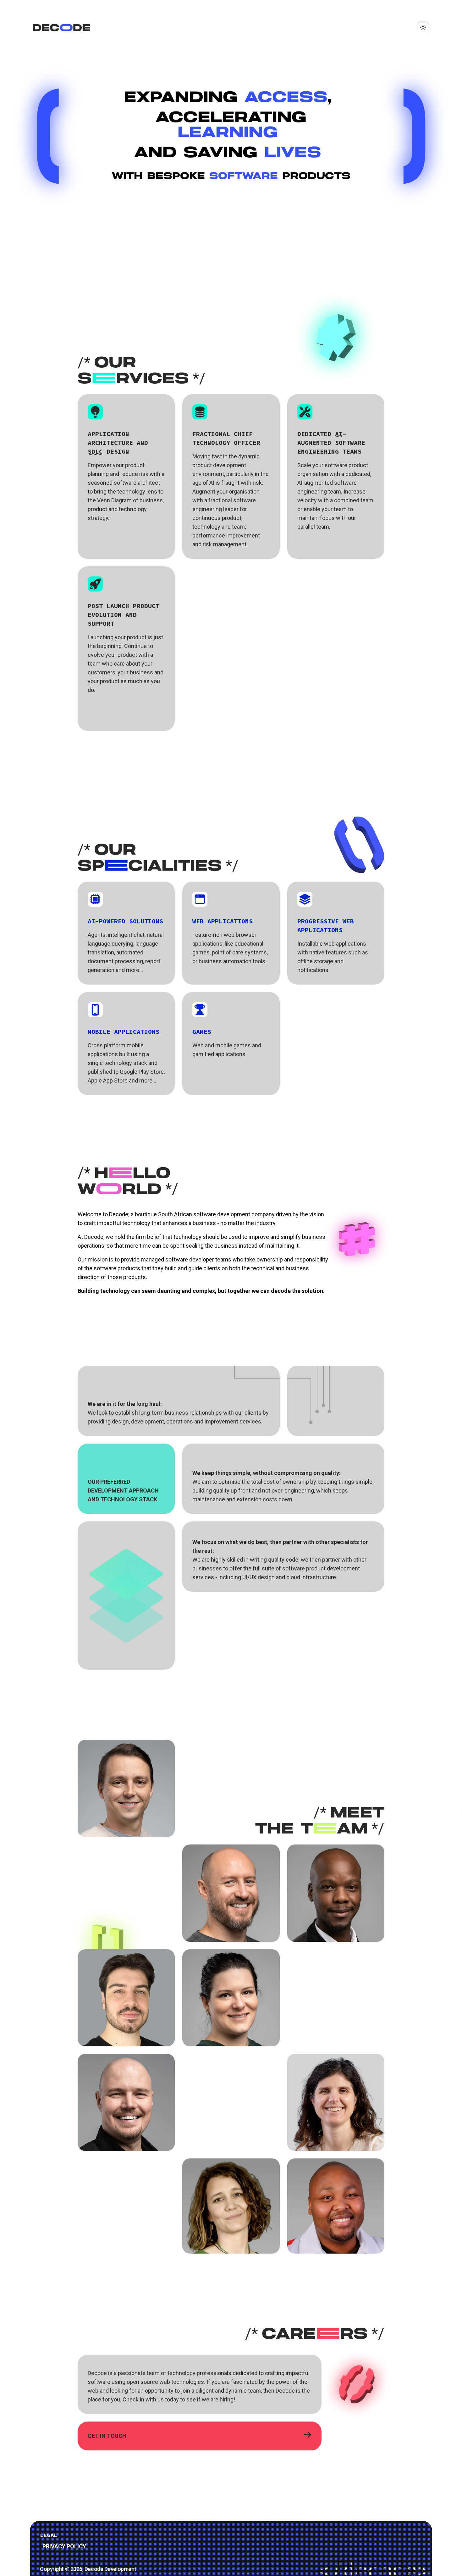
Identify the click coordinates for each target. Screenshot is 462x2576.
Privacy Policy (64, 2546)
